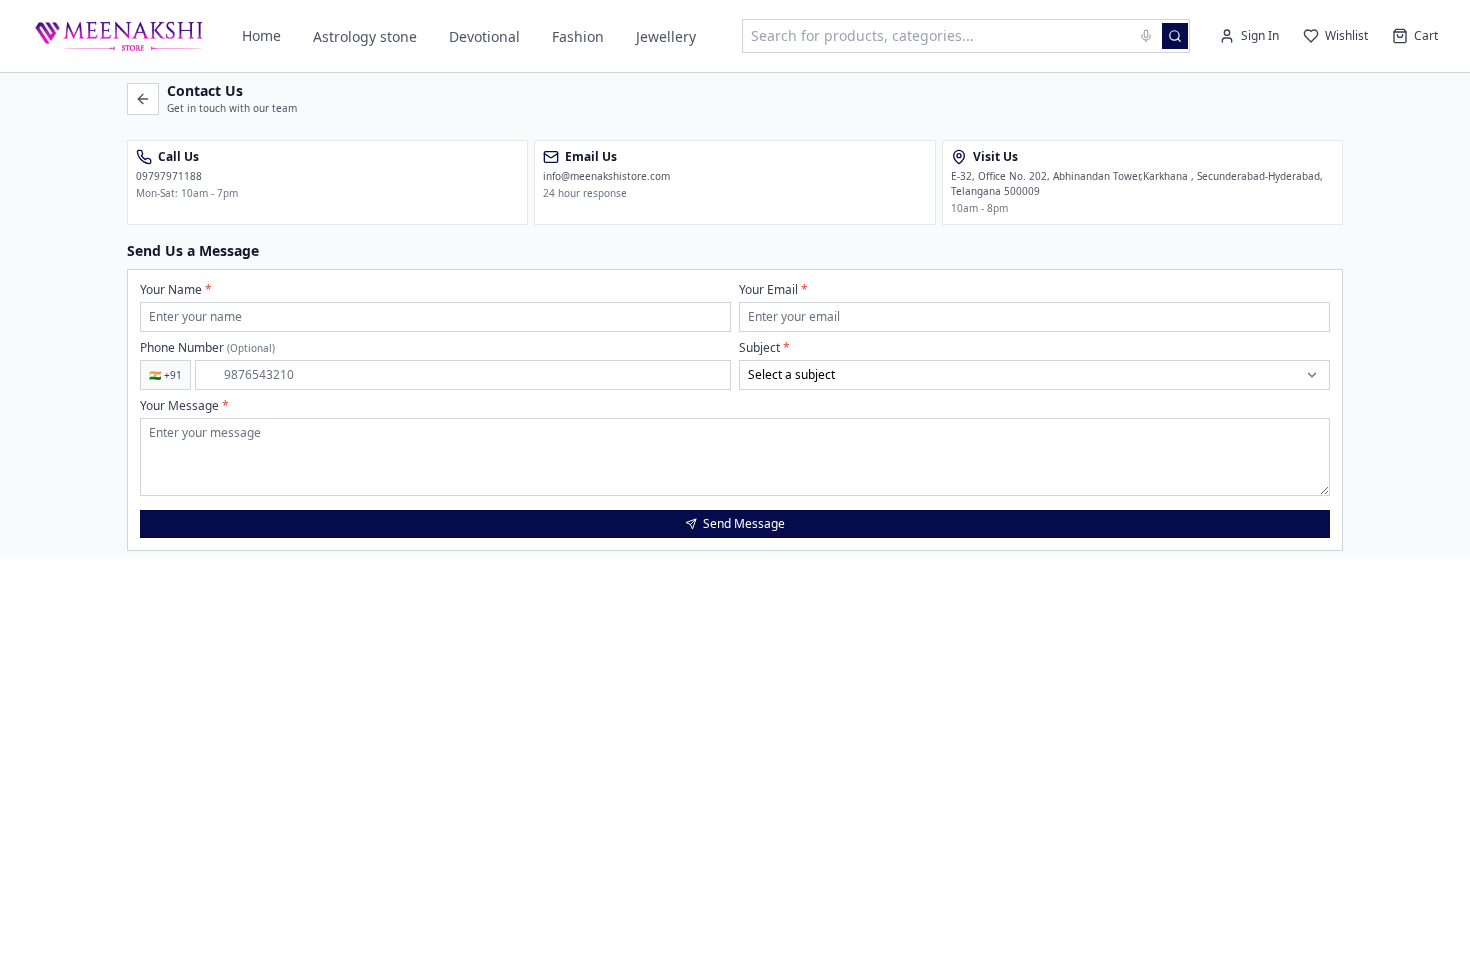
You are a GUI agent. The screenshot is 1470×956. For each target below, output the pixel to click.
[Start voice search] (1146, 36)
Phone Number (207, 348)
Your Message (184, 406)
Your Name (176, 290)
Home (261, 35)
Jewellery (666, 36)
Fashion (578, 36)
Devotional (484, 36)
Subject (764, 348)
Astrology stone (365, 36)
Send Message (744, 523)
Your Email (773, 290)
